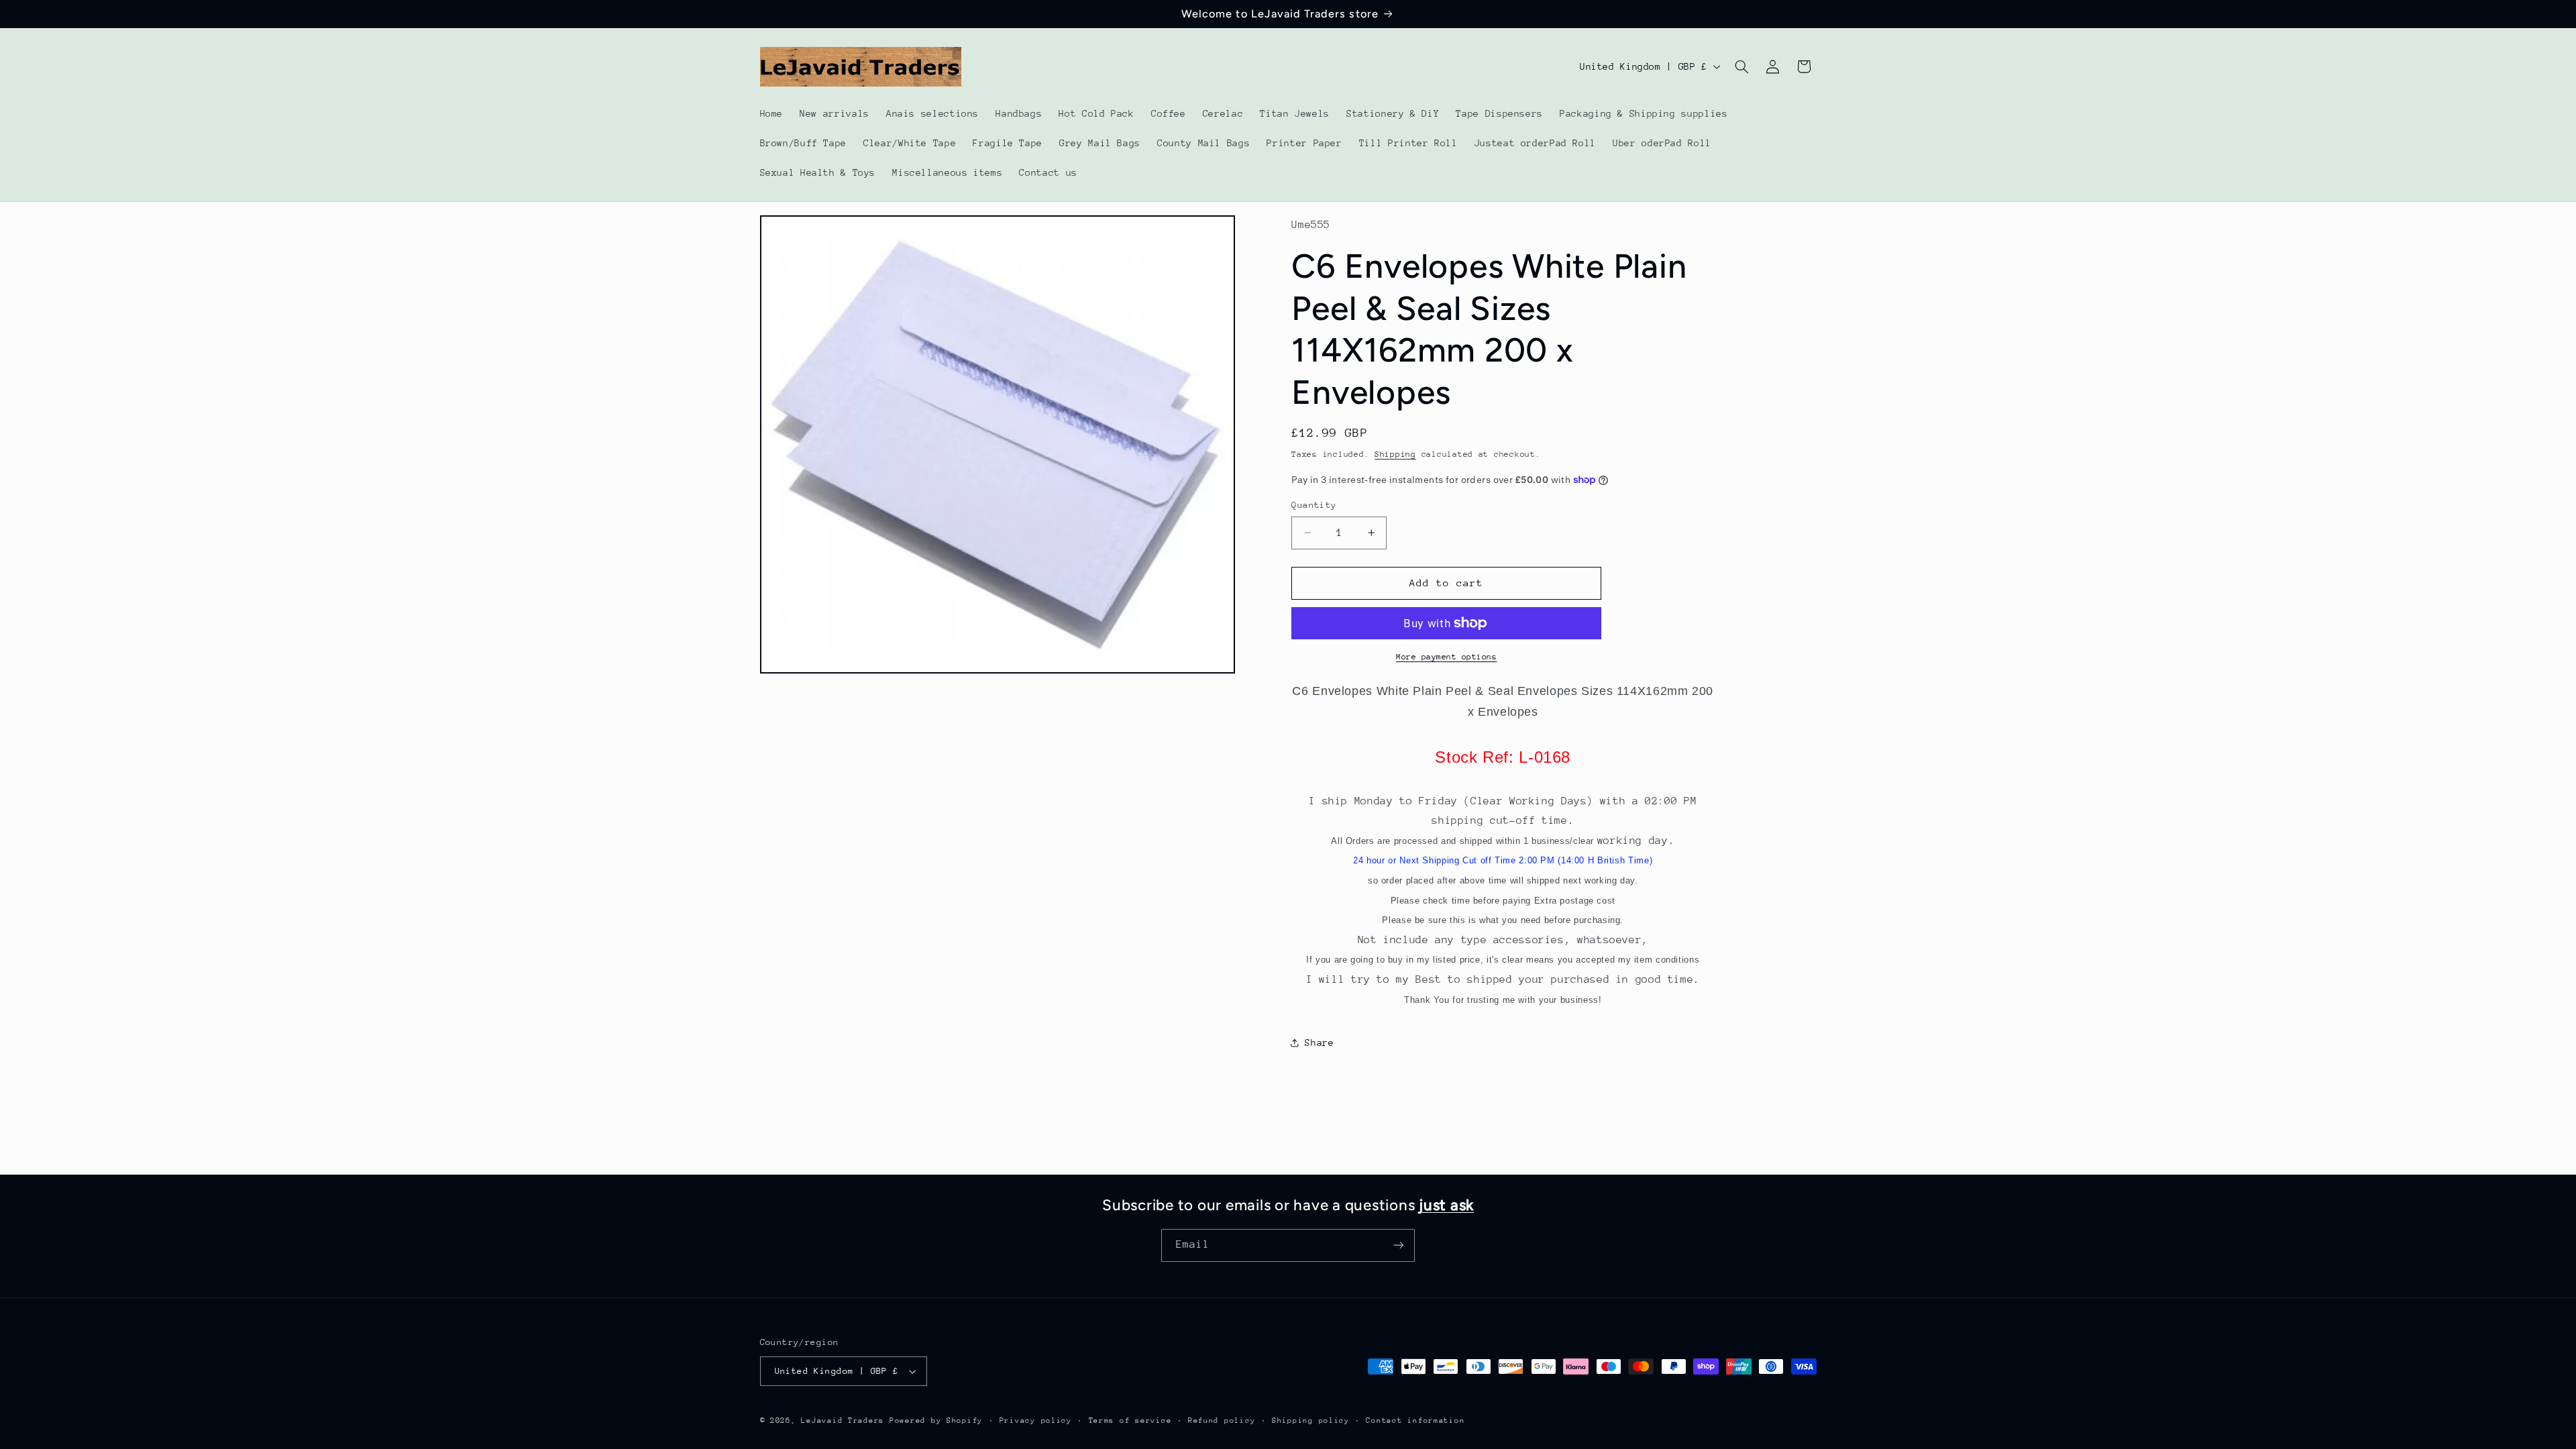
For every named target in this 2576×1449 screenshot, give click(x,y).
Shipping (1395, 454)
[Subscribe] (1399, 1245)
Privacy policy (1036, 1420)
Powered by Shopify (936, 1420)
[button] (1741, 66)
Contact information (1415, 1420)
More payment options (1447, 657)
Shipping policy (1311, 1420)
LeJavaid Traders (843, 1420)
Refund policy (1222, 1420)
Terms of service (1130, 1420)
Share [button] (1319, 1042)
